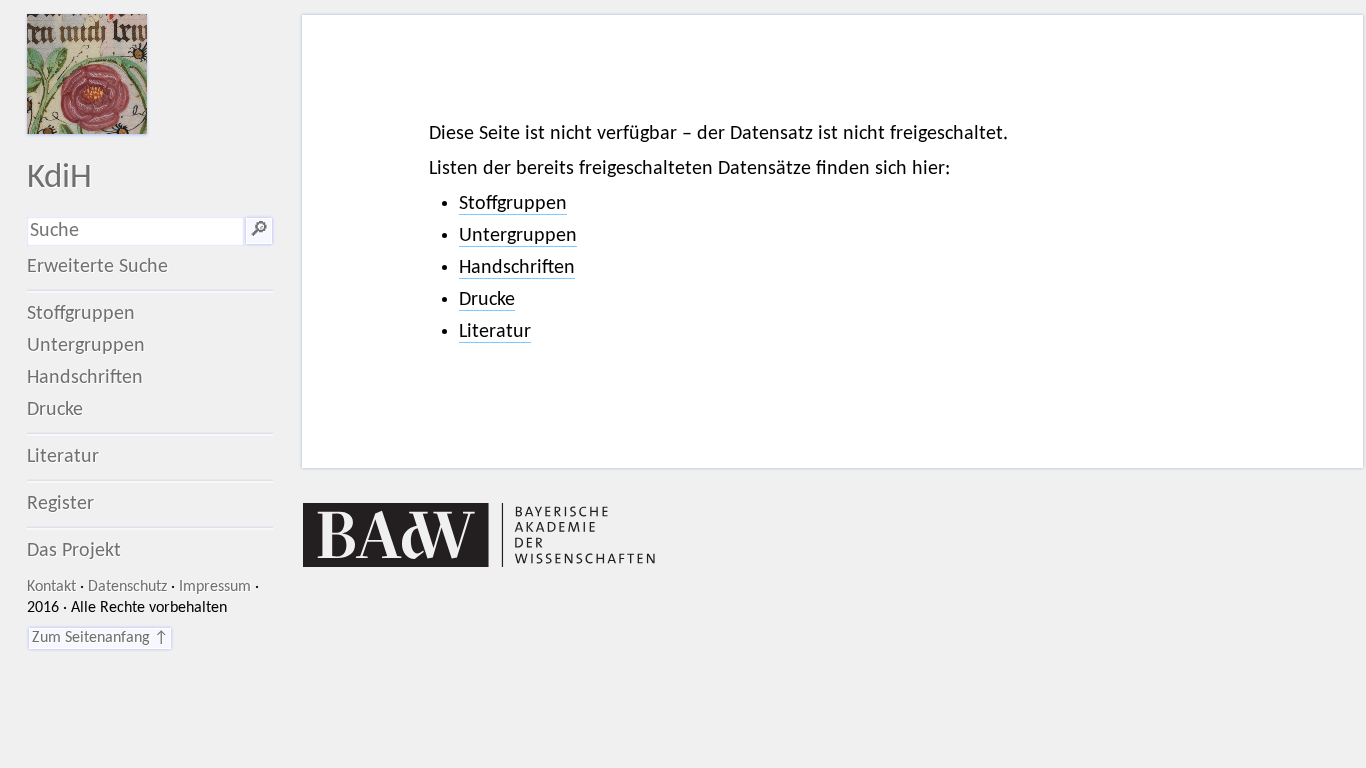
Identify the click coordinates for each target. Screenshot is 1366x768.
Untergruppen (86, 346)
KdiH (59, 178)
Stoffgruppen (81, 314)
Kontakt (51, 587)
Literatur (63, 457)
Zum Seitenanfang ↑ (100, 638)
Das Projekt (74, 551)
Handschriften (85, 378)
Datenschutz (127, 587)
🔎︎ (259, 231)
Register (60, 504)
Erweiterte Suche (97, 267)
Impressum (215, 587)
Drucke (55, 410)
